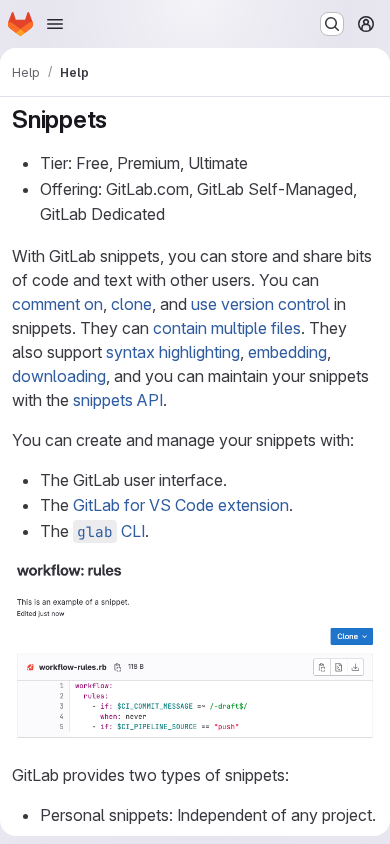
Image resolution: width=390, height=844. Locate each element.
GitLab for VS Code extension (181, 505)
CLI (111, 531)
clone (131, 304)
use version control (260, 304)
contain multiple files (227, 328)
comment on (57, 304)
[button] (195, 735)
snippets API (118, 400)
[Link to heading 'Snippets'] (120, 119)
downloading (59, 376)
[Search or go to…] (332, 24)
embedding (287, 352)
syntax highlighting (173, 352)
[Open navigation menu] (55, 24)
